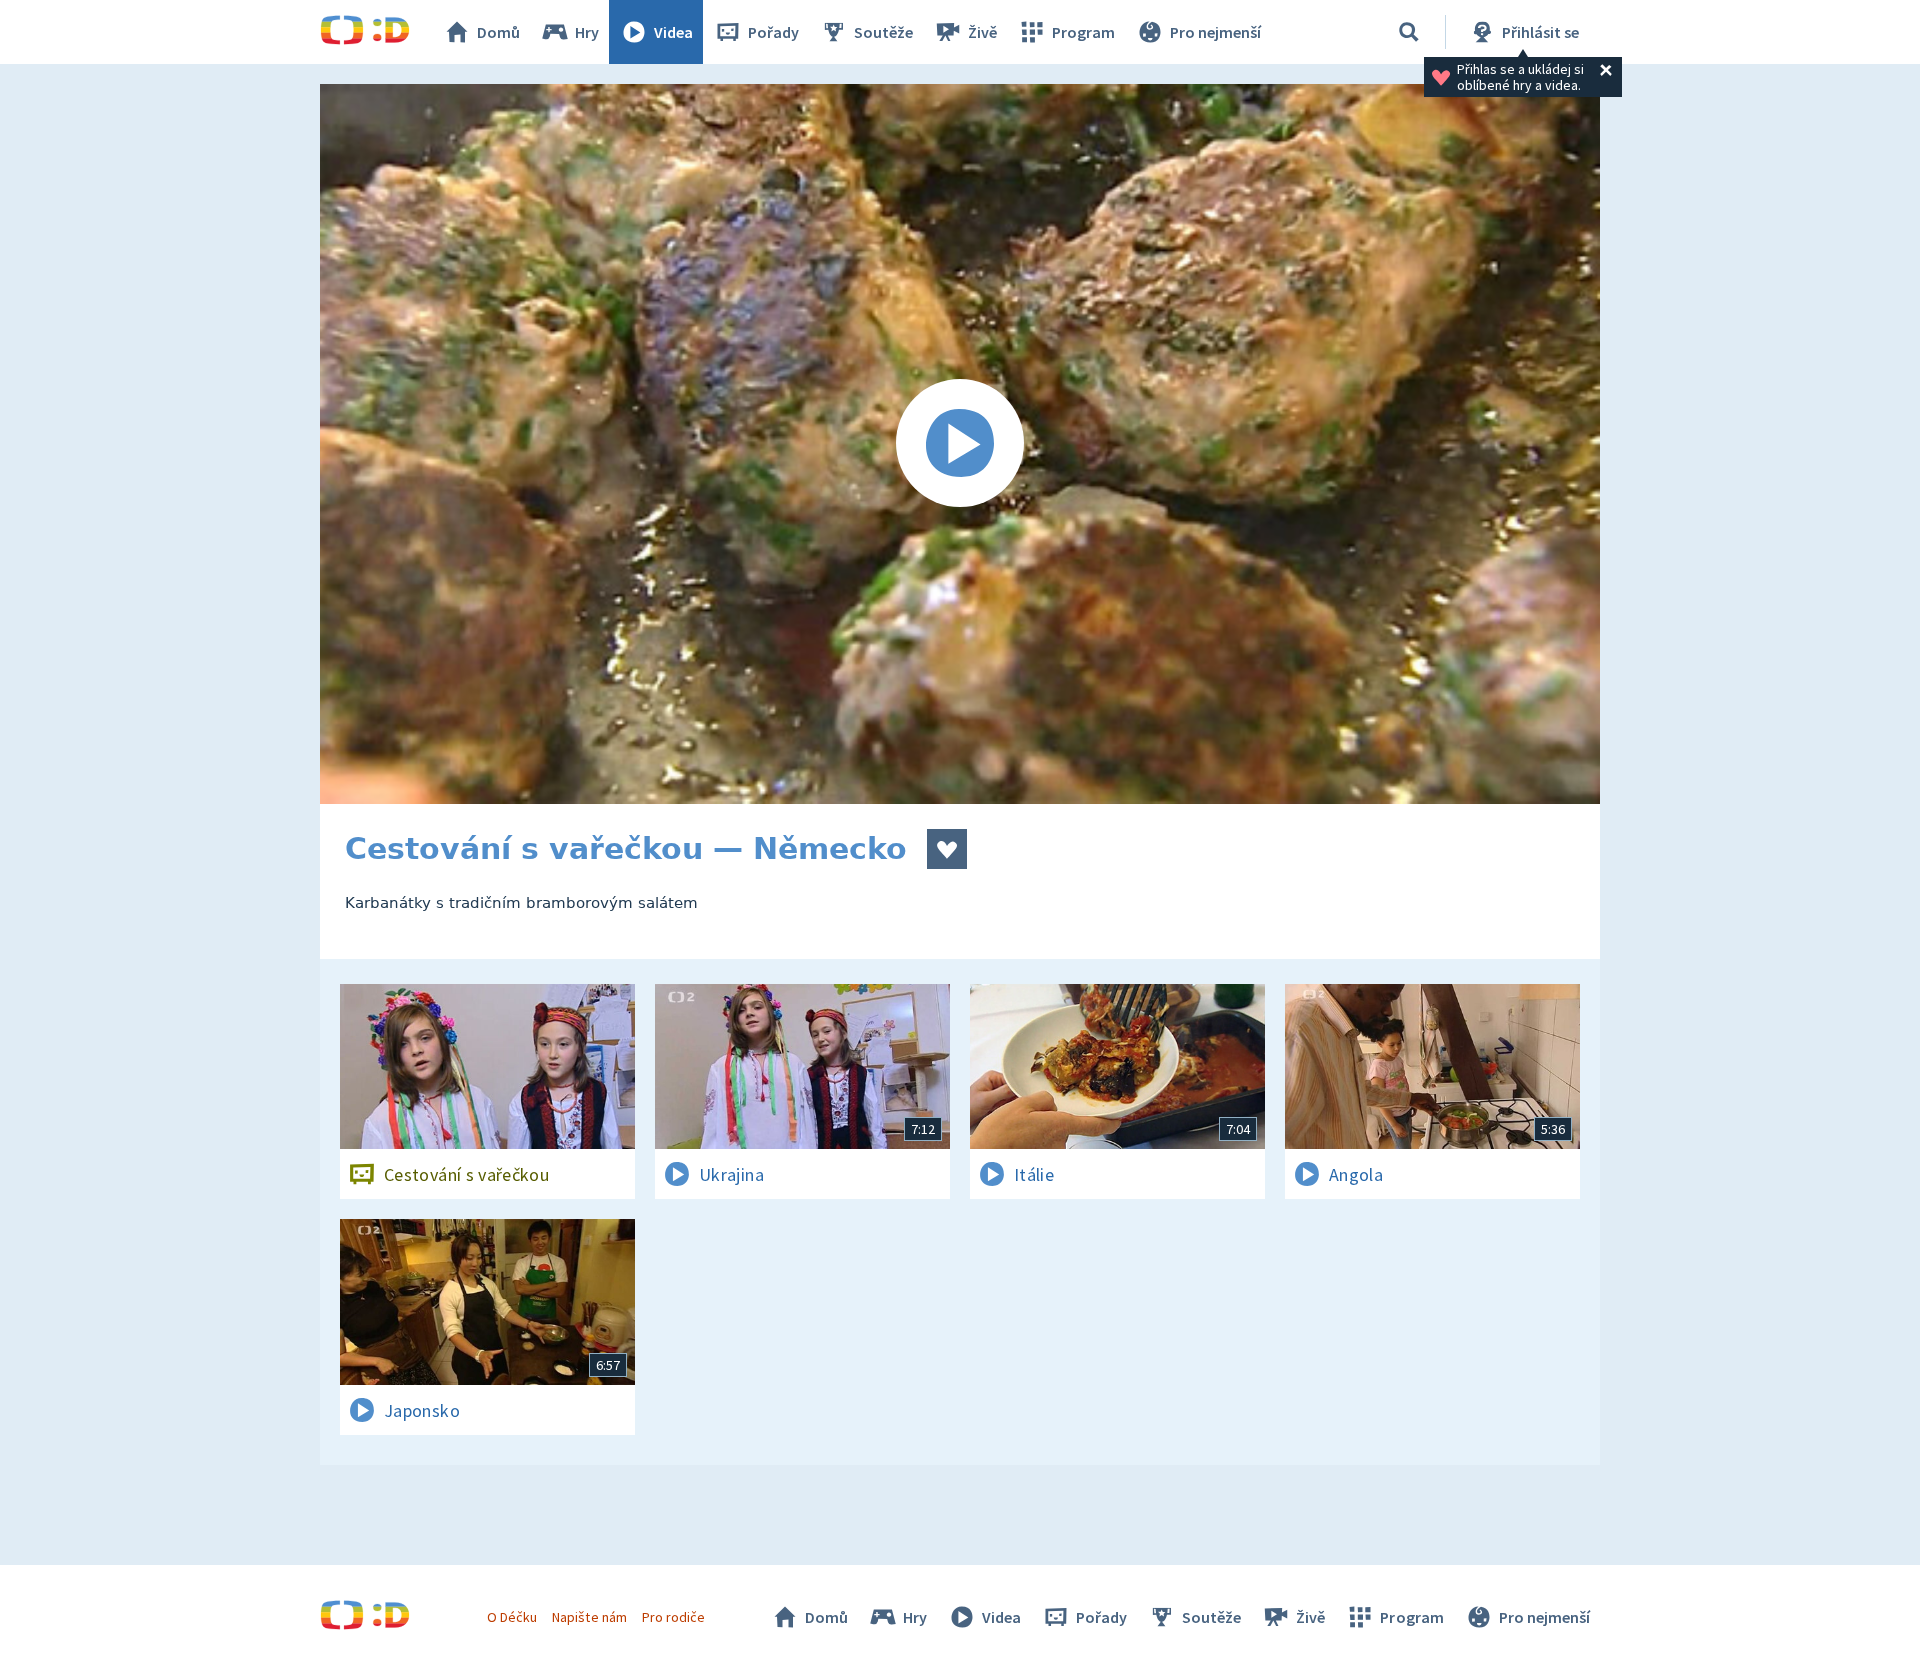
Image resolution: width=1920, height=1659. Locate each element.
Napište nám (589, 1617)
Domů (498, 32)
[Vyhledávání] (1409, 32)
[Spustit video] (960, 444)
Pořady (773, 32)
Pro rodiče (673, 1617)
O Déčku (512, 1617)
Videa (673, 32)
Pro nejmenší (1215, 32)
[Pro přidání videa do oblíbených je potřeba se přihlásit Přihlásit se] (947, 849)
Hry (587, 32)
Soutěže (883, 32)
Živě (982, 32)
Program (1083, 32)
